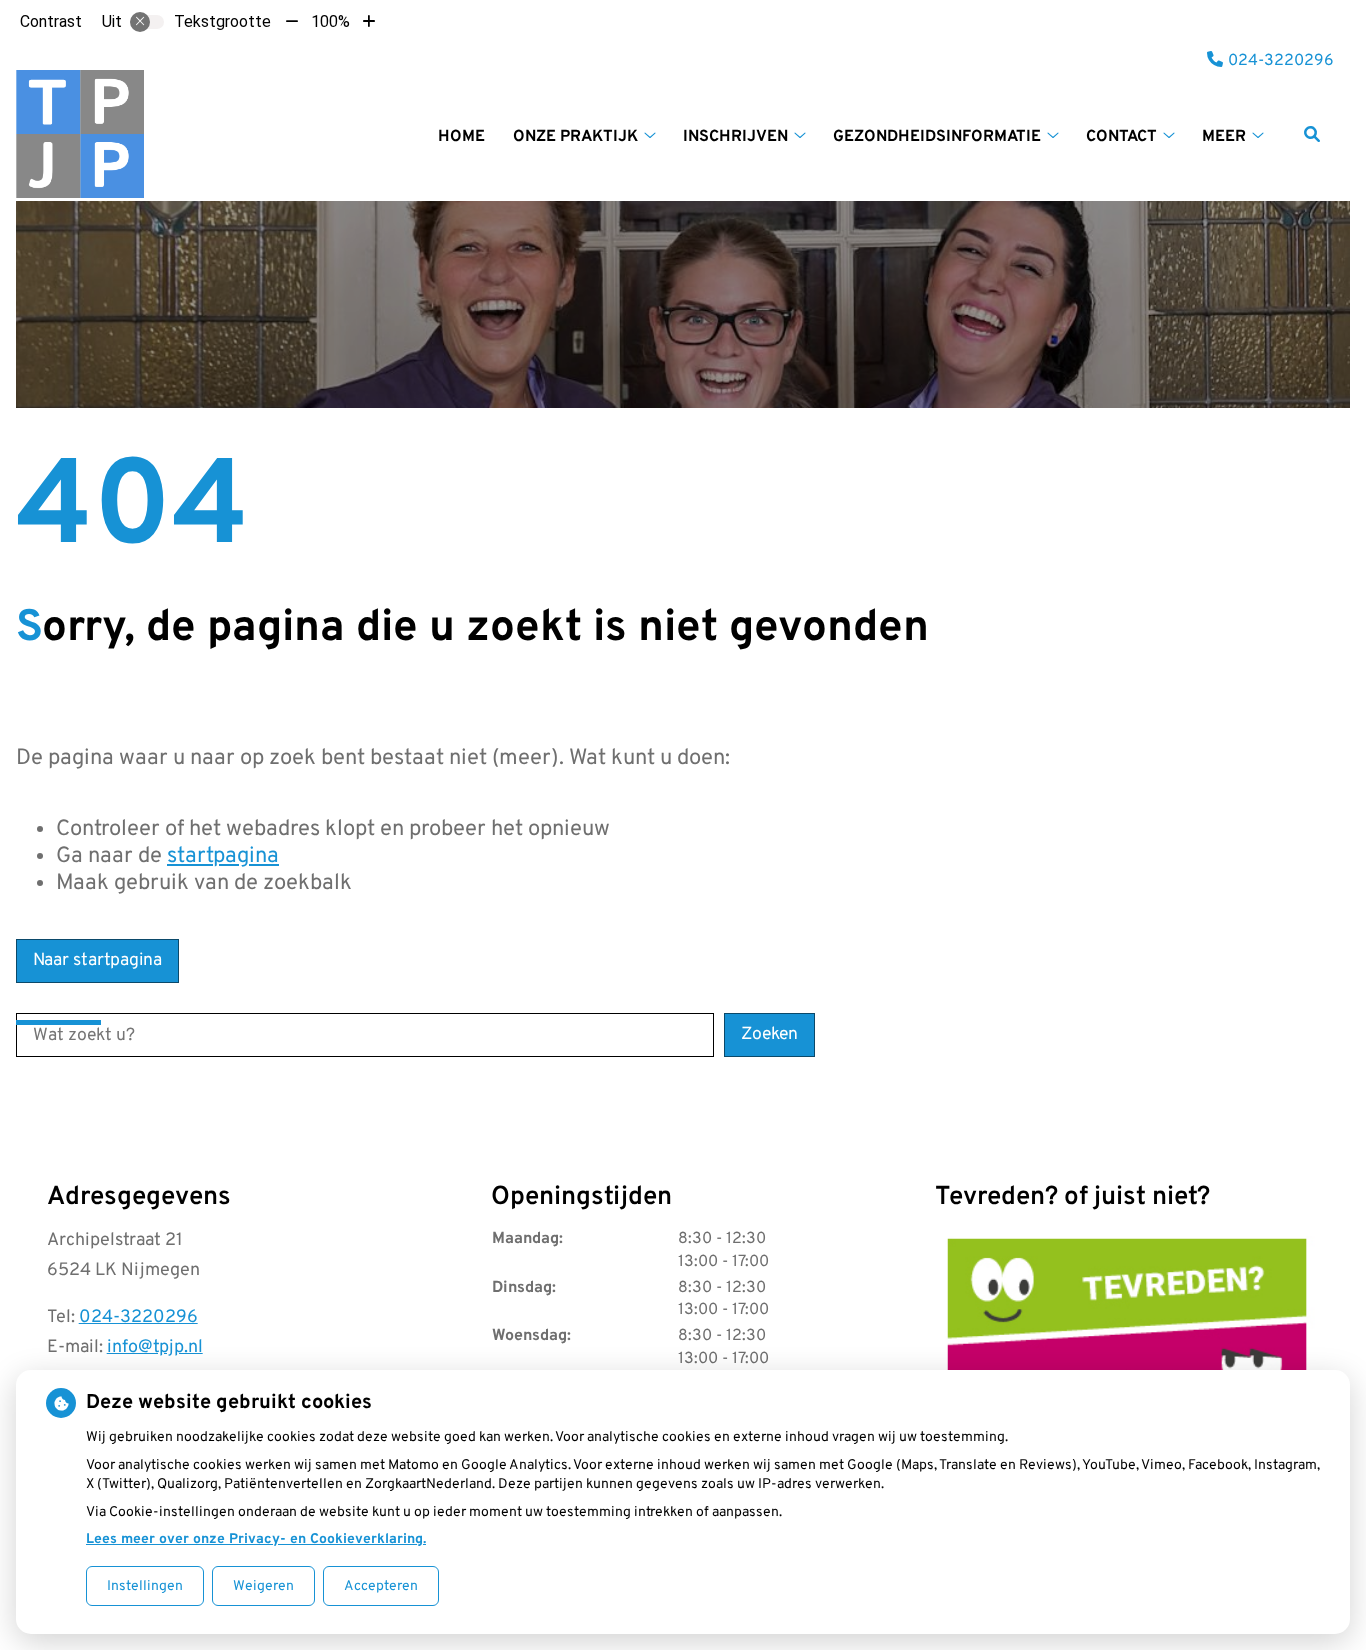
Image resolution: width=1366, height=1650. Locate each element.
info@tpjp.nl (155, 1347)
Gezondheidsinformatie (937, 137)
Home (461, 137)
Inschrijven (735, 137)
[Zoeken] (1312, 134)
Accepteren (381, 1586)
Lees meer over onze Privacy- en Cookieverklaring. (256, 1539)
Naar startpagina (97, 960)
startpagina (223, 856)
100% (330, 21)
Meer (1224, 137)
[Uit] (147, 22)
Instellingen (145, 1586)
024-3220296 (138, 1317)
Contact (1121, 137)
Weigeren (263, 1586)
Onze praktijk (575, 137)
